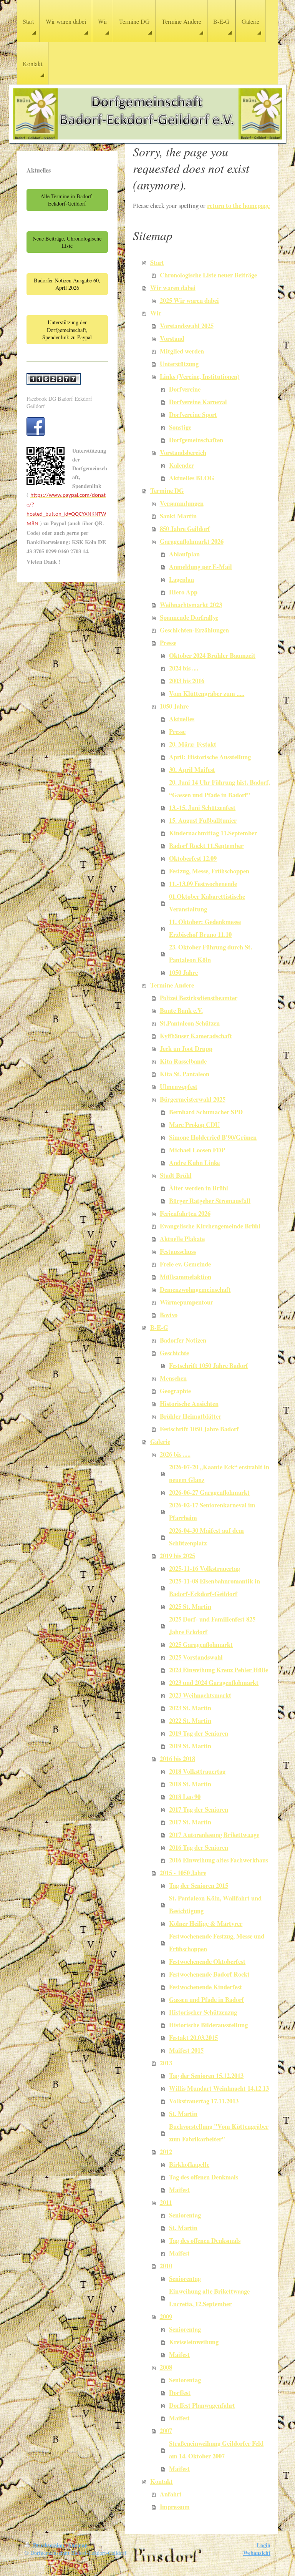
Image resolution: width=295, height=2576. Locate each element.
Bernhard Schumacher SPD (206, 1112)
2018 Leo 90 (185, 1797)
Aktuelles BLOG (192, 478)
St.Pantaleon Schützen (190, 1023)
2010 (166, 2266)
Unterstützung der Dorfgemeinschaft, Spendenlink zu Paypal (67, 330)
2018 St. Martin (190, 1784)
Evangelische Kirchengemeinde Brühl (210, 1226)
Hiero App (183, 592)
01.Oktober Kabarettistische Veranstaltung (207, 903)
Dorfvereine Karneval (198, 402)
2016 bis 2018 (177, 1759)
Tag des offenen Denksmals (205, 2241)
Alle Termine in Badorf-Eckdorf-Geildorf (67, 200)
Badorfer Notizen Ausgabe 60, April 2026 (67, 284)
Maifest (179, 2190)
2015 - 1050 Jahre (183, 1873)
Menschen (173, 1378)
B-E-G (159, 1328)
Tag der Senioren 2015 (199, 1886)
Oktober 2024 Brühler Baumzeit (212, 656)
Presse (168, 643)
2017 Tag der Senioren (199, 1809)
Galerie (160, 1442)
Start (157, 262)
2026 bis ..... (175, 1454)
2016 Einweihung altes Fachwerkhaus (219, 1860)
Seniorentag (185, 2215)
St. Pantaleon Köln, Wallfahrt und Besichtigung (215, 1905)
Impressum (175, 2507)
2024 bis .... (184, 668)
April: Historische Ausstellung (210, 757)
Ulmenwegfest (179, 1087)
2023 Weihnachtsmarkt (200, 1695)
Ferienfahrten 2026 (185, 1213)
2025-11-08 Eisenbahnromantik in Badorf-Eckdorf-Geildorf (215, 1588)
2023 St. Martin (190, 1708)
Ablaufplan (184, 554)
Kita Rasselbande (183, 1061)
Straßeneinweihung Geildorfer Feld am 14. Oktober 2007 (216, 2450)
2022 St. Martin (190, 1721)
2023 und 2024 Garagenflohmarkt (214, 1683)
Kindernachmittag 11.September (213, 833)
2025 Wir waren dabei (189, 300)
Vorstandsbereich (183, 453)
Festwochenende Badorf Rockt (209, 1974)
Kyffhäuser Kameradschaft (196, 1036)
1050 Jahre (174, 706)
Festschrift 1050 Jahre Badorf (209, 1366)
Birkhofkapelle (189, 2164)
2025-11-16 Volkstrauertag (205, 1569)
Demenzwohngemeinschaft (195, 1290)
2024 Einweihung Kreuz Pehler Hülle (219, 1670)
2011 (166, 2203)
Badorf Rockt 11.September (206, 846)
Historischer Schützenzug (203, 2012)
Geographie (175, 1391)
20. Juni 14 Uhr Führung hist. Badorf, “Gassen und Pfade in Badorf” (220, 789)
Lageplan (181, 579)
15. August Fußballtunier (203, 820)
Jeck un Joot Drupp (186, 1049)
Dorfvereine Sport (193, 415)
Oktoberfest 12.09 (193, 858)
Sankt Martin (178, 516)
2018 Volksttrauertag (197, 1771)
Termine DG (167, 491)
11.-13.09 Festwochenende (203, 884)
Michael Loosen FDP (197, 1150)
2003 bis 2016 (187, 681)
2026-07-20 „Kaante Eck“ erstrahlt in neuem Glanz (219, 1473)
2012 (166, 2152)
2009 (166, 2317)
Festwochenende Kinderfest (206, 1987)
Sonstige (180, 427)
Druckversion (49, 2545)
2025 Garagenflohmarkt (201, 1645)
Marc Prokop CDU (194, 1125)
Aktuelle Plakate (182, 1239)
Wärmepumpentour (186, 1302)
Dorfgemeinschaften (196, 440)
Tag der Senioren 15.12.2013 (206, 2076)
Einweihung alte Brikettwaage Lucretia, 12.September (209, 2298)
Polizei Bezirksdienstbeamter (199, 998)
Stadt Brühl (176, 1175)
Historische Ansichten (189, 1404)
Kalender (181, 465)
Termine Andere (172, 985)
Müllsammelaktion (186, 1277)
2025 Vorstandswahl (196, 1657)
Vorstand (172, 339)
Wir (156, 313)
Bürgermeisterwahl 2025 (193, 1099)
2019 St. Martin (190, 1746)
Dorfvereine (185, 389)
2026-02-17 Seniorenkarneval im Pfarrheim (212, 1511)
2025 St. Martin (190, 1607)
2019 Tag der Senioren (199, 1733)
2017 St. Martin (190, 1822)
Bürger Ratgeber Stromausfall (210, 1201)
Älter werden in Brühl (199, 1188)
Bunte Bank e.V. (181, 1011)
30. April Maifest (192, 770)
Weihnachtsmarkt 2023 (191, 605)
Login (264, 2545)
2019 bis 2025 (177, 1556)
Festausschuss (178, 1251)
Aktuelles (182, 719)
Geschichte (174, 1353)
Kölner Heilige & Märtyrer (206, 1924)
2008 (166, 2367)
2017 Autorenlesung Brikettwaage (214, 1835)
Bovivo (169, 1315)
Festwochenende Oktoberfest (207, 1962)
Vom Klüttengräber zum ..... (207, 694)
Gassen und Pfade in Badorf (206, 2000)
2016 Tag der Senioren (199, 1847)
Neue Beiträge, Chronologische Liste (67, 242)
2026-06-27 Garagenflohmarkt (209, 1492)
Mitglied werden (182, 351)
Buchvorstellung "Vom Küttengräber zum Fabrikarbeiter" (219, 2133)
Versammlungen (182, 503)
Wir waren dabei (173, 288)
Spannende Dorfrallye (189, 617)
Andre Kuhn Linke (194, 1163)
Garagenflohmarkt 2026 (192, 541)
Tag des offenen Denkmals (204, 2177)
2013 (166, 2063)
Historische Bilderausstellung (208, 2025)
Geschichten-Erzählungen (194, 630)
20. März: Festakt (193, 744)
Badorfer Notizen (183, 1340)
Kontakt (162, 2481)
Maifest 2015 (186, 2050)
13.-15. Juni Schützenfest (202, 808)
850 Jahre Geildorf (185, 529)
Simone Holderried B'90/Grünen (213, 1137)
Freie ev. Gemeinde (185, 1264)
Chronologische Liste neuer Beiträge (208, 275)
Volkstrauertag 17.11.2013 (204, 2101)
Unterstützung (179, 364)
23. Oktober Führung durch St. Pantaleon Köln (210, 954)
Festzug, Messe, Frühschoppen (209, 871)
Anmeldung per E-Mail (201, 567)
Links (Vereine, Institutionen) (200, 377)
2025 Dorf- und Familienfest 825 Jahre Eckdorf (212, 1626)
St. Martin (183, 2114)
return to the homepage (238, 206)
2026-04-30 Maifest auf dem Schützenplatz (206, 1537)
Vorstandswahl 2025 (187, 326)
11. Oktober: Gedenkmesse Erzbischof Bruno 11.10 (205, 928)
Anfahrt (171, 2494)
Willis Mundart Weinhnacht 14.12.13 (219, 2088)
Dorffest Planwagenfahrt (202, 2405)
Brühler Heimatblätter (191, 1416)
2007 (166, 2431)
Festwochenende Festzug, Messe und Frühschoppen (217, 1943)
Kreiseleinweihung (194, 2342)
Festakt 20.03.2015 (193, 2038)
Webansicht (257, 2553)
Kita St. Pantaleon (185, 1074)
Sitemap (78, 2545)
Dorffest (180, 2393)
